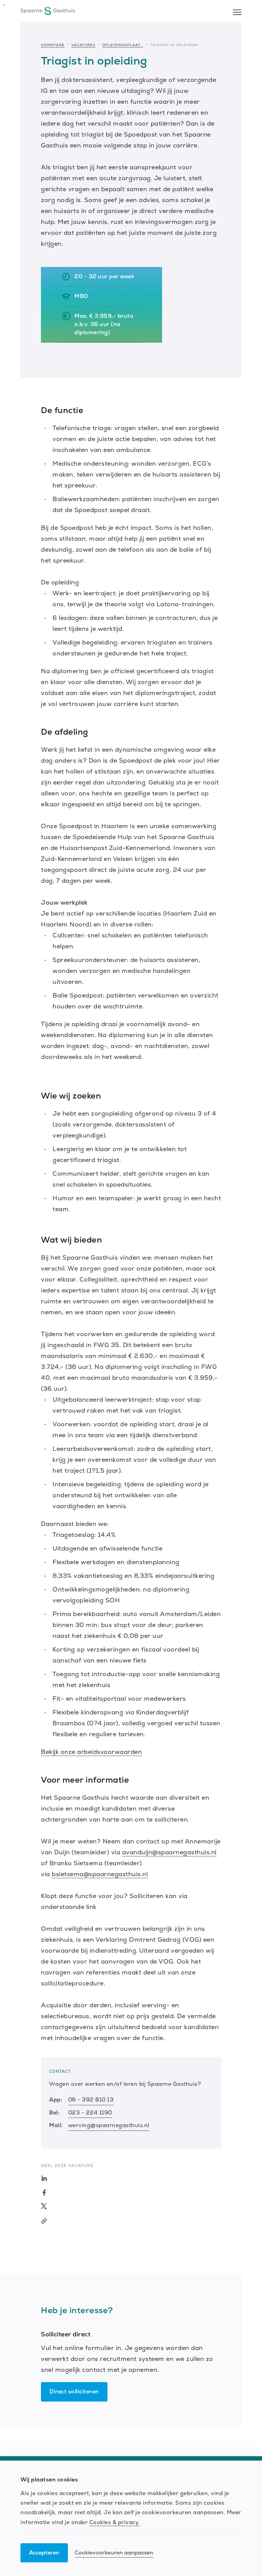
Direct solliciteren (74, 2391)
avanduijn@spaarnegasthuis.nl (169, 1852)
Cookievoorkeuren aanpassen (114, 2553)
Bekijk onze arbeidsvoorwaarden (91, 1752)
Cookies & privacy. (115, 2522)
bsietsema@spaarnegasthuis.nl (100, 1874)
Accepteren (44, 2553)
